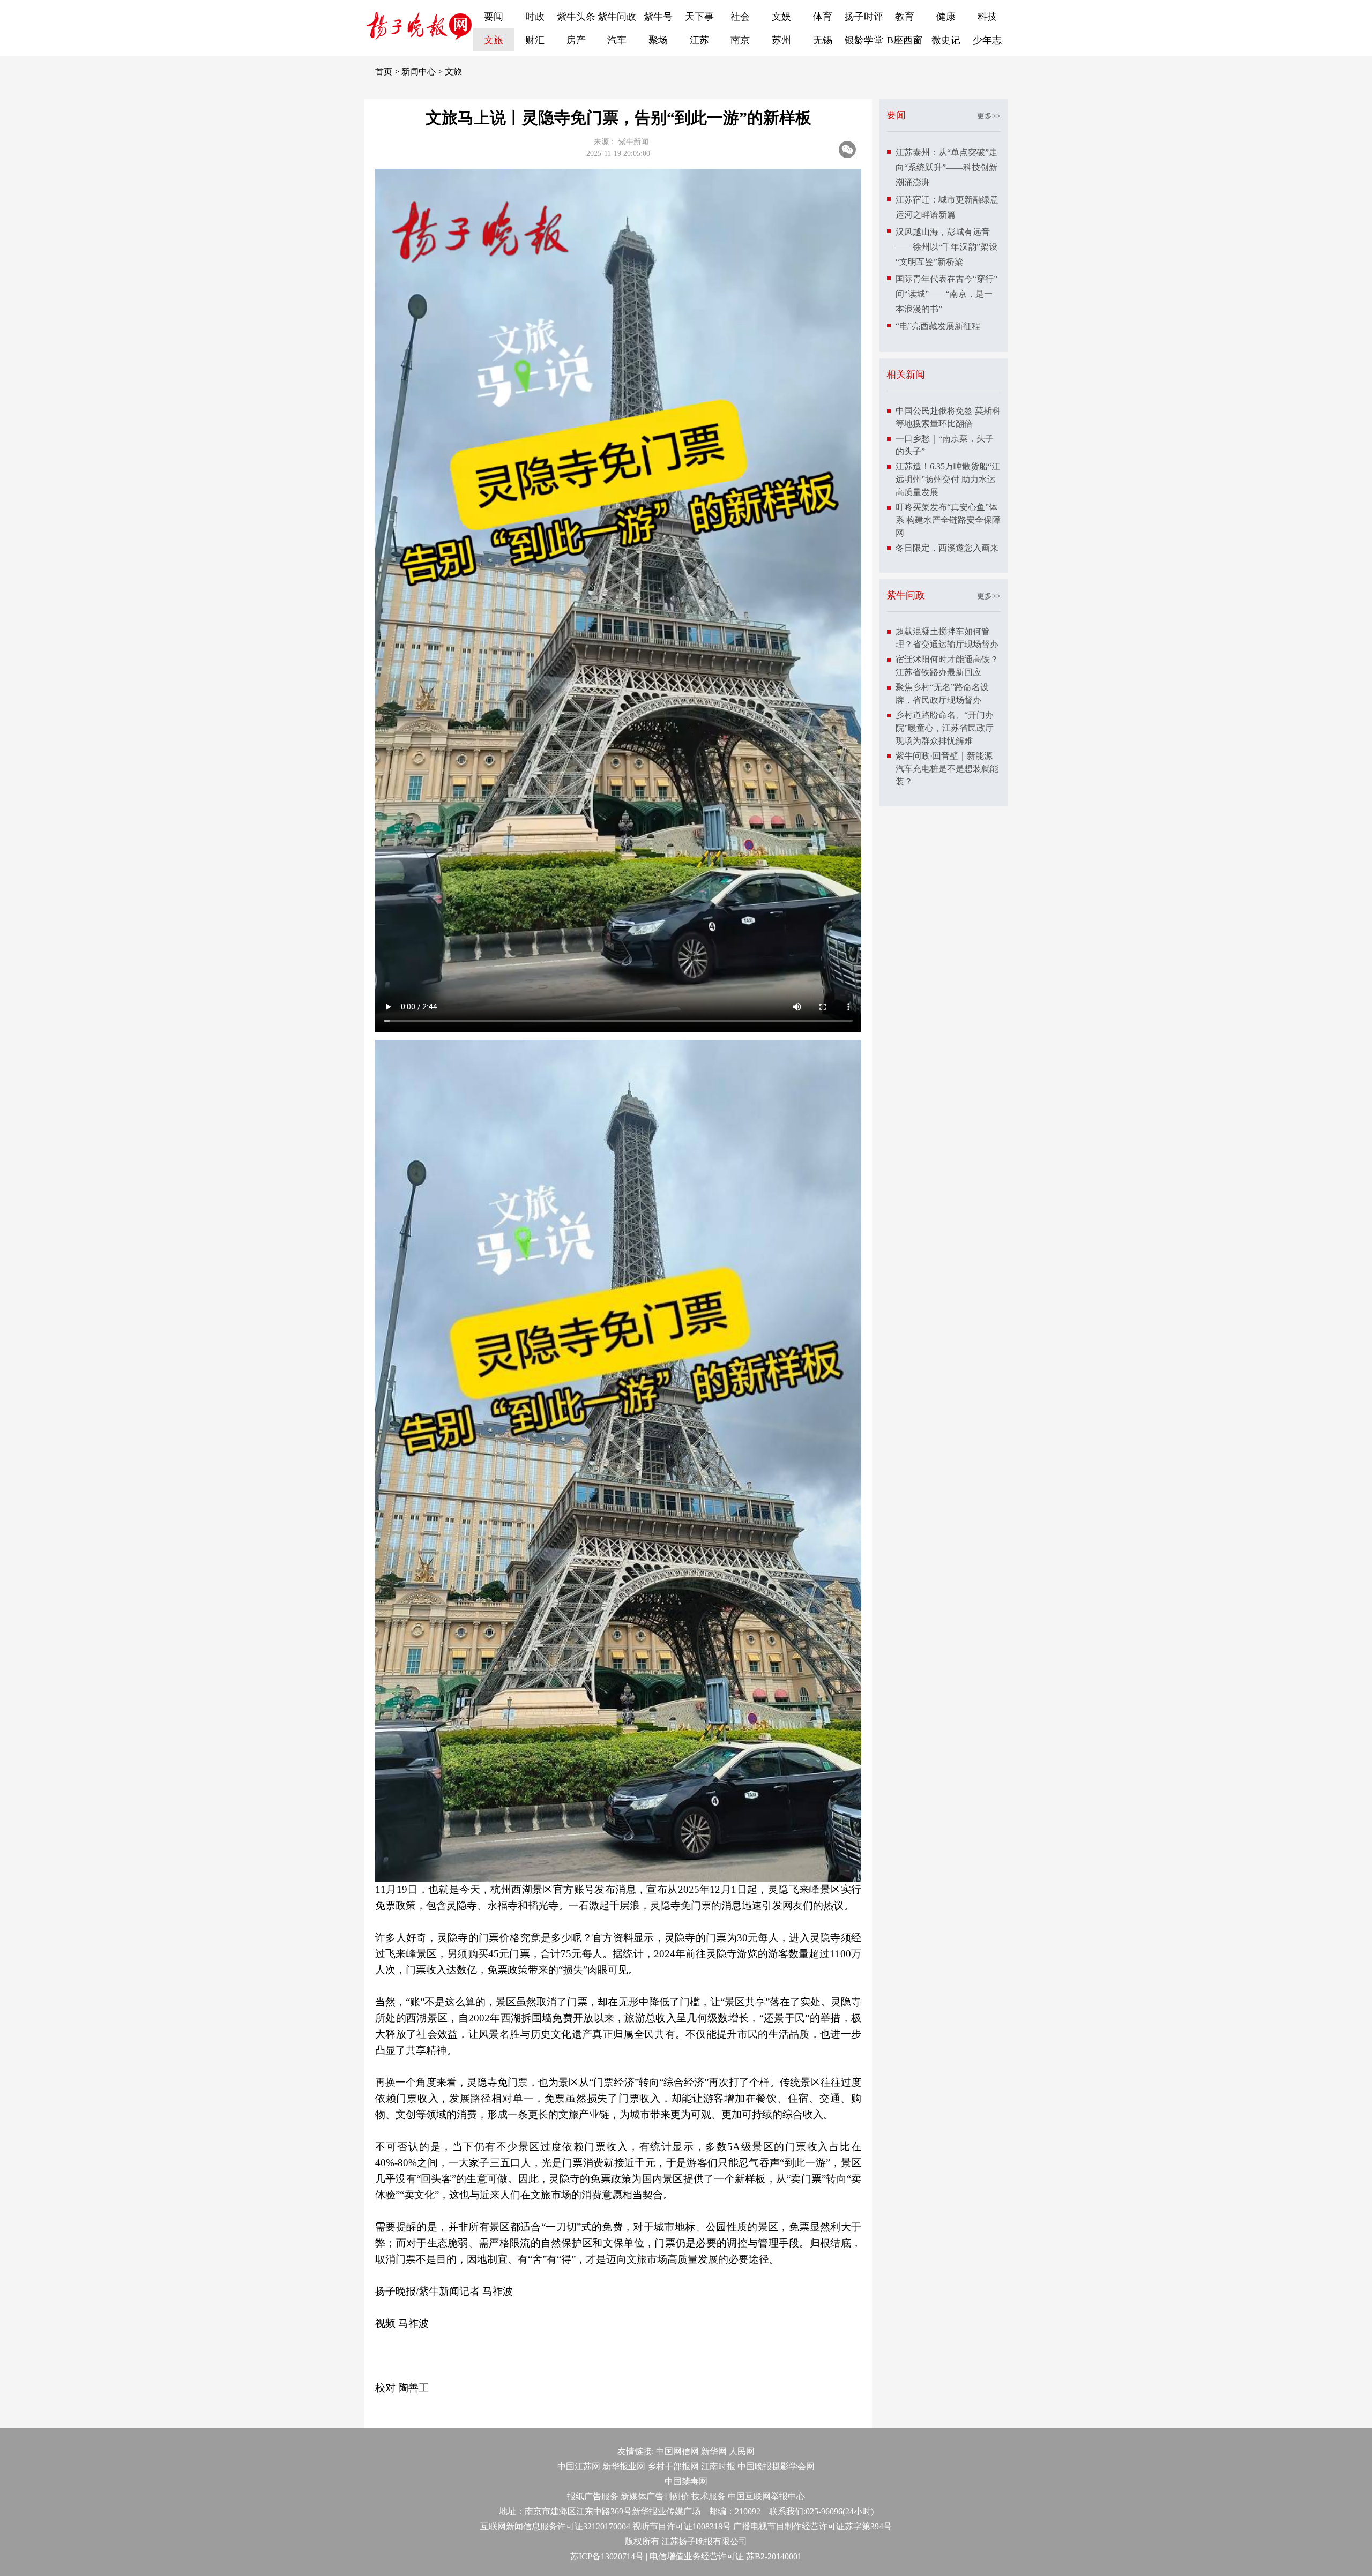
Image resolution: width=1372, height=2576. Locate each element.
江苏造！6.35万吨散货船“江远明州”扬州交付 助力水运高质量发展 (948, 479)
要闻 (494, 17)
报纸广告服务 (593, 2496)
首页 (384, 72)
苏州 (781, 40)
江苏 (699, 40)
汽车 (617, 40)
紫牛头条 (576, 17)
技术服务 (709, 2496)
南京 (740, 40)
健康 (946, 17)
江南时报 (718, 2466)
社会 (740, 17)
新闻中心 (419, 72)
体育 (823, 17)
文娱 (781, 17)
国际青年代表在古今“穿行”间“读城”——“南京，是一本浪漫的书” (946, 294)
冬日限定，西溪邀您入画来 (947, 548)
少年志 (987, 40)
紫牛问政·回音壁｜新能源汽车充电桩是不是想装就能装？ (947, 769)
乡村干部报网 (673, 2466)
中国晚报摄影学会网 (776, 2466)
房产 (576, 40)
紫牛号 (658, 17)
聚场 (658, 40)
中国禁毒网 (686, 2481)
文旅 (494, 40)
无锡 (823, 40)
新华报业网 (624, 2466)
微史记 (946, 40)
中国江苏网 (579, 2466)
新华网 (714, 2451)
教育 (905, 17)
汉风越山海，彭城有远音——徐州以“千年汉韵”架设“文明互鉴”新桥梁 (946, 247)
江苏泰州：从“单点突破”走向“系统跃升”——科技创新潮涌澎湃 (946, 167)
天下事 (699, 17)
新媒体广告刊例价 (655, 2496)
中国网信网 (677, 2451)
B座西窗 (905, 40)
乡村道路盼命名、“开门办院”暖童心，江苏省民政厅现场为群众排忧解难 (945, 728)
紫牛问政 (617, 17)
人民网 (742, 2451)
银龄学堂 (864, 40)
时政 (535, 17)
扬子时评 (864, 17)
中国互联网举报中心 (766, 2496)
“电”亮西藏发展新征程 (938, 326)
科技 (987, 17)
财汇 (535, 40)
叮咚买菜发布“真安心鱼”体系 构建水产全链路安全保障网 (948, 520)
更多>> (989, 116)
